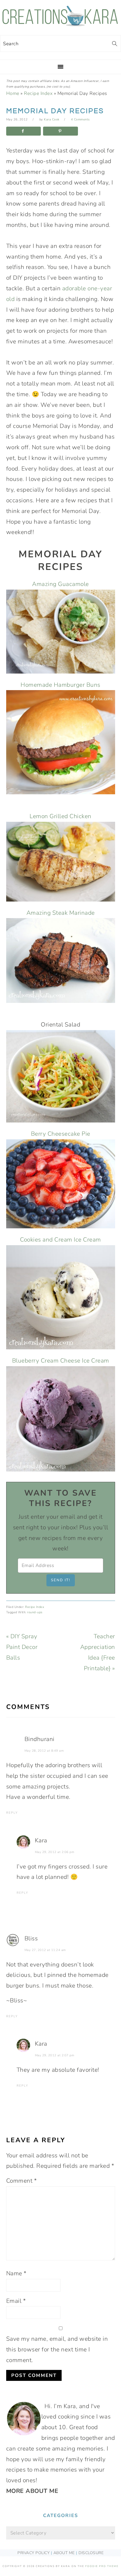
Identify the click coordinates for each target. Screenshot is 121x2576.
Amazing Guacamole (60, 584)
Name (16, 2273)
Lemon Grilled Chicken (60, 816)
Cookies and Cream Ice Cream (60, 1240)
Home (13, 93)
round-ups (35, 1612)
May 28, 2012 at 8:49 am (44, 1751)
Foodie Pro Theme (102, 2566)
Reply (12, 1813)
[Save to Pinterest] (60, 131)
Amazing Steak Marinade (61, 913)
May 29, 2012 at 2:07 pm (55, 2055)
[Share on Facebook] (24, 131)
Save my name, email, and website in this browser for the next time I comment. (57, 2349)
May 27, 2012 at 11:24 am (45, 1950)
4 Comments (80, 119)
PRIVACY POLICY (33, 2553)
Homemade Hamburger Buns (60, 685)
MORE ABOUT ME (32, 2491)
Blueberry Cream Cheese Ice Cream (61, 1361)
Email (16, 2301)
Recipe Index (38, 93)
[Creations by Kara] (60, 23)
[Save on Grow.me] (85, 131)
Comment (22, 2181)
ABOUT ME (64, 2553)
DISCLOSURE (91, 2553)
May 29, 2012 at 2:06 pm (55, 1852)
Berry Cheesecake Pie (61, 1134)
